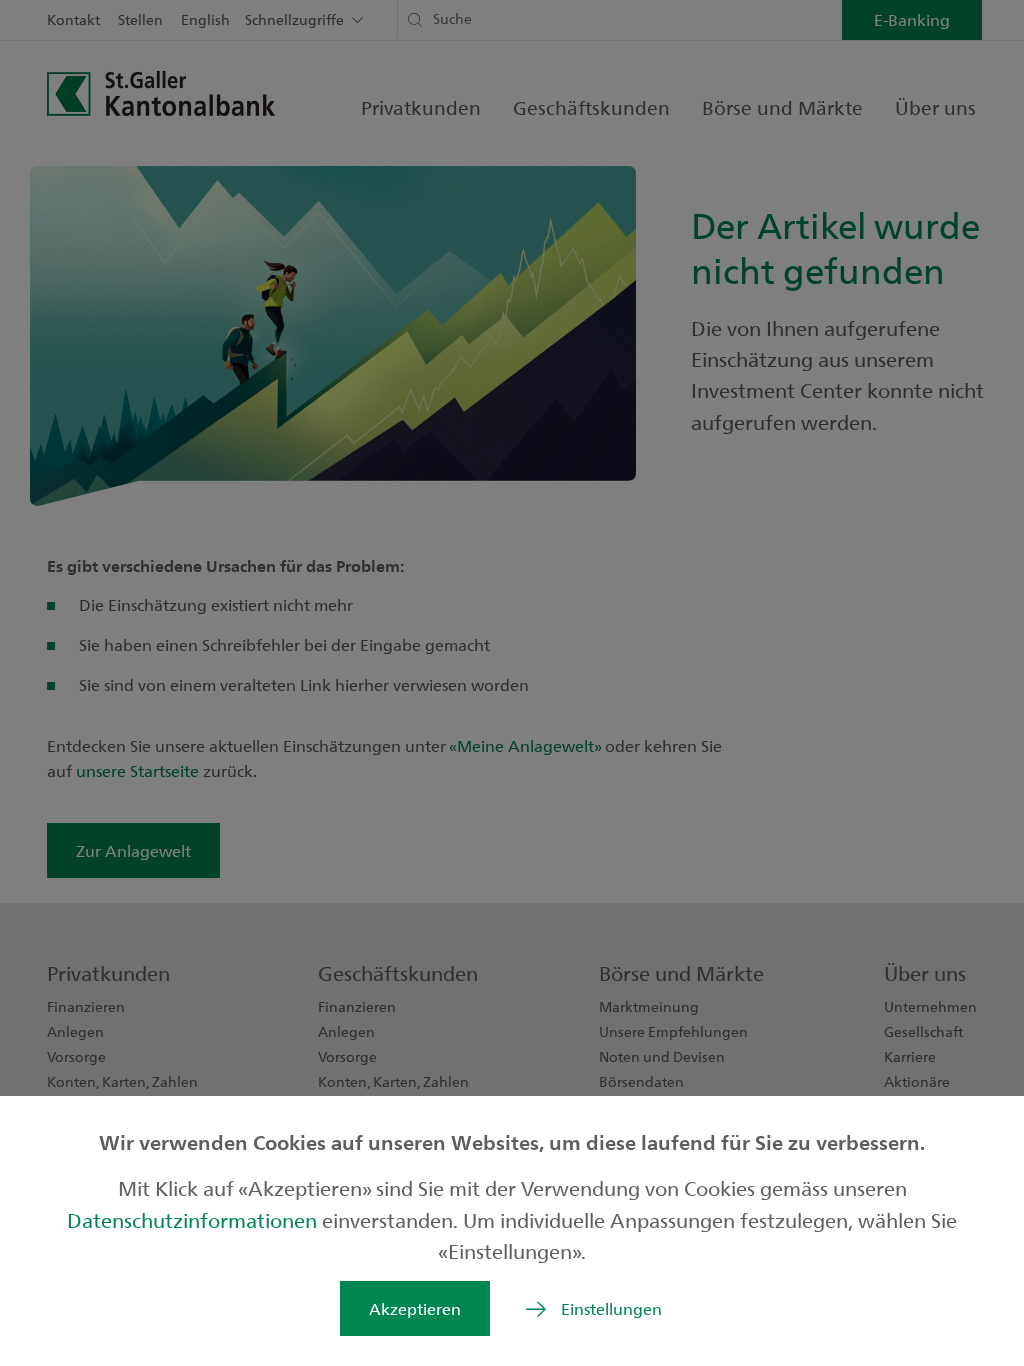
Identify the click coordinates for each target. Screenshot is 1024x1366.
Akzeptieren (415, 1308)
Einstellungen (611, 1308)
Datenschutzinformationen (194, 1219)
